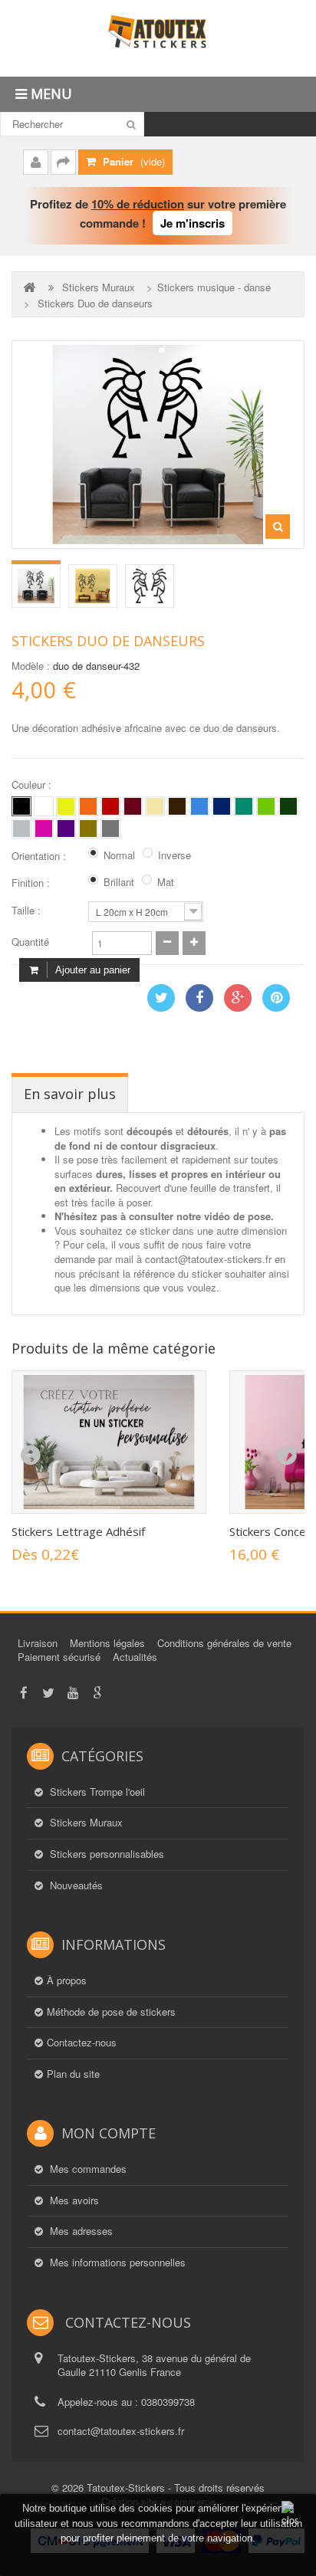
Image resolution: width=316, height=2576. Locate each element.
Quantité (30, 942)
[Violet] (66, 829)
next (286, 1455)
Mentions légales (107, 1643)
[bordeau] (133, 806)
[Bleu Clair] (199, 806)
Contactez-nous (82, 2043)
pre (30, 1455)
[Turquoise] (244, 806)
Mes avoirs (73, 2200)
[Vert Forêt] (288, 806)
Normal (119, 855)
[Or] (88, 829)
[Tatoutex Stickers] (158, 38)
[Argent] (110, 829)
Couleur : (33, 785)
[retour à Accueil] (31, 287)
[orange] (88, 806)
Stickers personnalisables (105, 1854)
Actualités (135, 1657)
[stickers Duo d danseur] (36, 586)
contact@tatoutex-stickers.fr (121, 2431)
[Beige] (155, 806)
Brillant (119, 882)
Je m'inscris (193, 223)
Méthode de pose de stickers (111, 2012)
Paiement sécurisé (59, 1657)
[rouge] (110, 806)
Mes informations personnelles (116, 2263)
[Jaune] (66, 806)
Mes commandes (87, 2169)
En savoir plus (70, 1094)
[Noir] (21, 806)
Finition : (32, 883)
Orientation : (40, 856)
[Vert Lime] (266, 806)
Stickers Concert (272, 1531)
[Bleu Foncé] (222, 806)
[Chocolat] (177, 806)
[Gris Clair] (21, 829)
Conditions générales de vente (224, 1643)
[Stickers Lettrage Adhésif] (109, 1442)
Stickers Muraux (99, 287)
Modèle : (31, 666)
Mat (166, 882)
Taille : (28, 911)
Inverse (174, 855)
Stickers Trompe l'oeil (96, 1792)
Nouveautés (75, 1885)
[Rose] (44, 829)
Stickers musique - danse (214, 287)
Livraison (38, 1643)
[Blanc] (44, 806)
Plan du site (73, 2074)
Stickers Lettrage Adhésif (78, 1531)
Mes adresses (80, 2231)
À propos (67, 1980)
